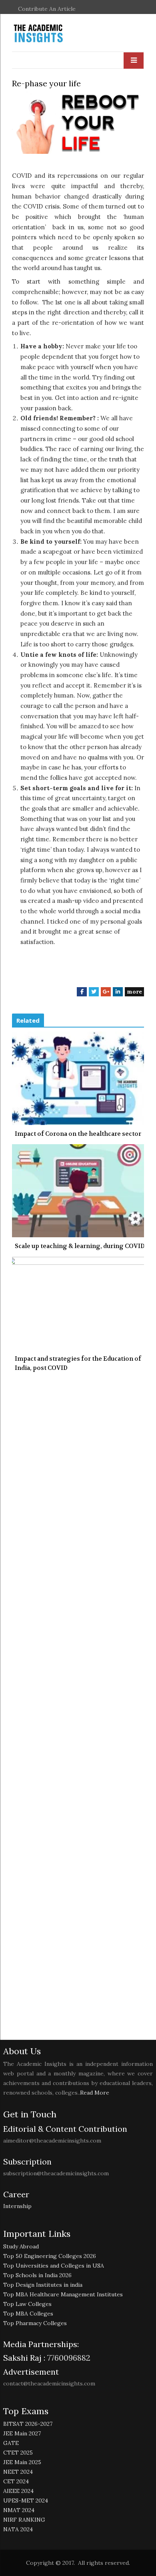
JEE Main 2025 (22, 2462)
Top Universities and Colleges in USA (54, 2266)
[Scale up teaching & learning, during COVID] (78, 1191)
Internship (17, 2206)
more (134, 992)
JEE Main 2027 (22, 2433)
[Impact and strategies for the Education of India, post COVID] (78, 1303)
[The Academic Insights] (56, 34)
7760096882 (68, 2358)
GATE (11, 2443)
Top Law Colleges (27, 2304)
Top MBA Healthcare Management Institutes (63, 2294)
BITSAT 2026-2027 (28, 2424)
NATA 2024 (18, 2529)
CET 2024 (16, 2481)
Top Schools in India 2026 (37, 2275)
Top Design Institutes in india (43, 2285)
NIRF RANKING (24, 2520)
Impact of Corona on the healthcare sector (78, 1134)
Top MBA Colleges (28, 2314)
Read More (95, 2093)
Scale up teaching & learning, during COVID (80, 1246)
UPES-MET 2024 (26, 2500)
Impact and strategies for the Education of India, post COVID (78, 1363)
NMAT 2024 (19, 2510)
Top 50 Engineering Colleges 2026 (50, 2256)
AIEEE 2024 (18, 2491)
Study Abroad (21, 2246)
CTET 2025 (18, 2453)
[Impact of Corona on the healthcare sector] (78, 1078)
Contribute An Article (47, 9)
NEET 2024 (18, 2472)
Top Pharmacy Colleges (35, 2323)
